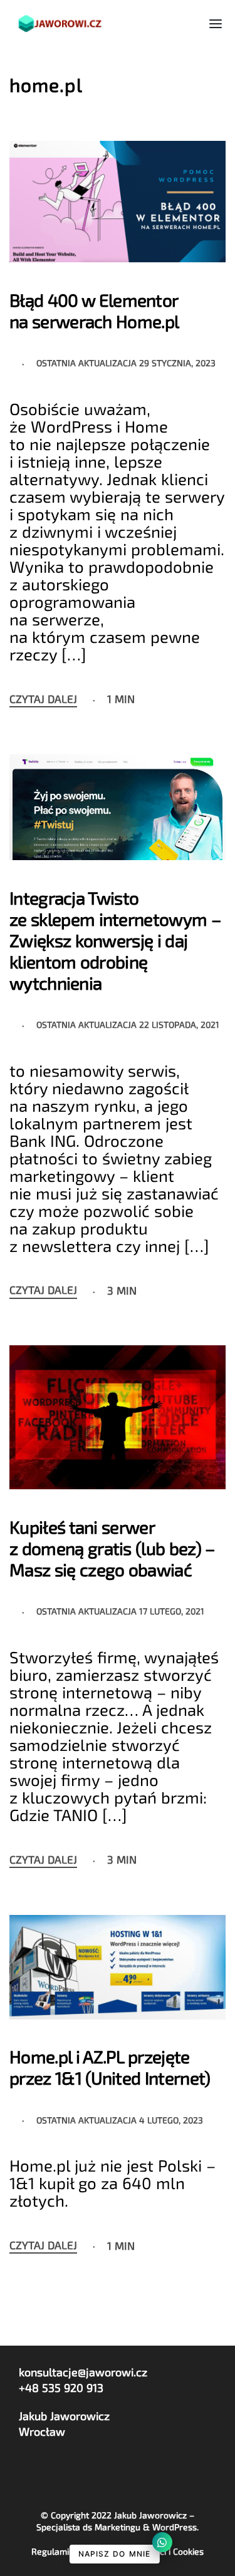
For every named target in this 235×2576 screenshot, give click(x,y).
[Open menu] (216, 24)
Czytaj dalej (43, 699)
